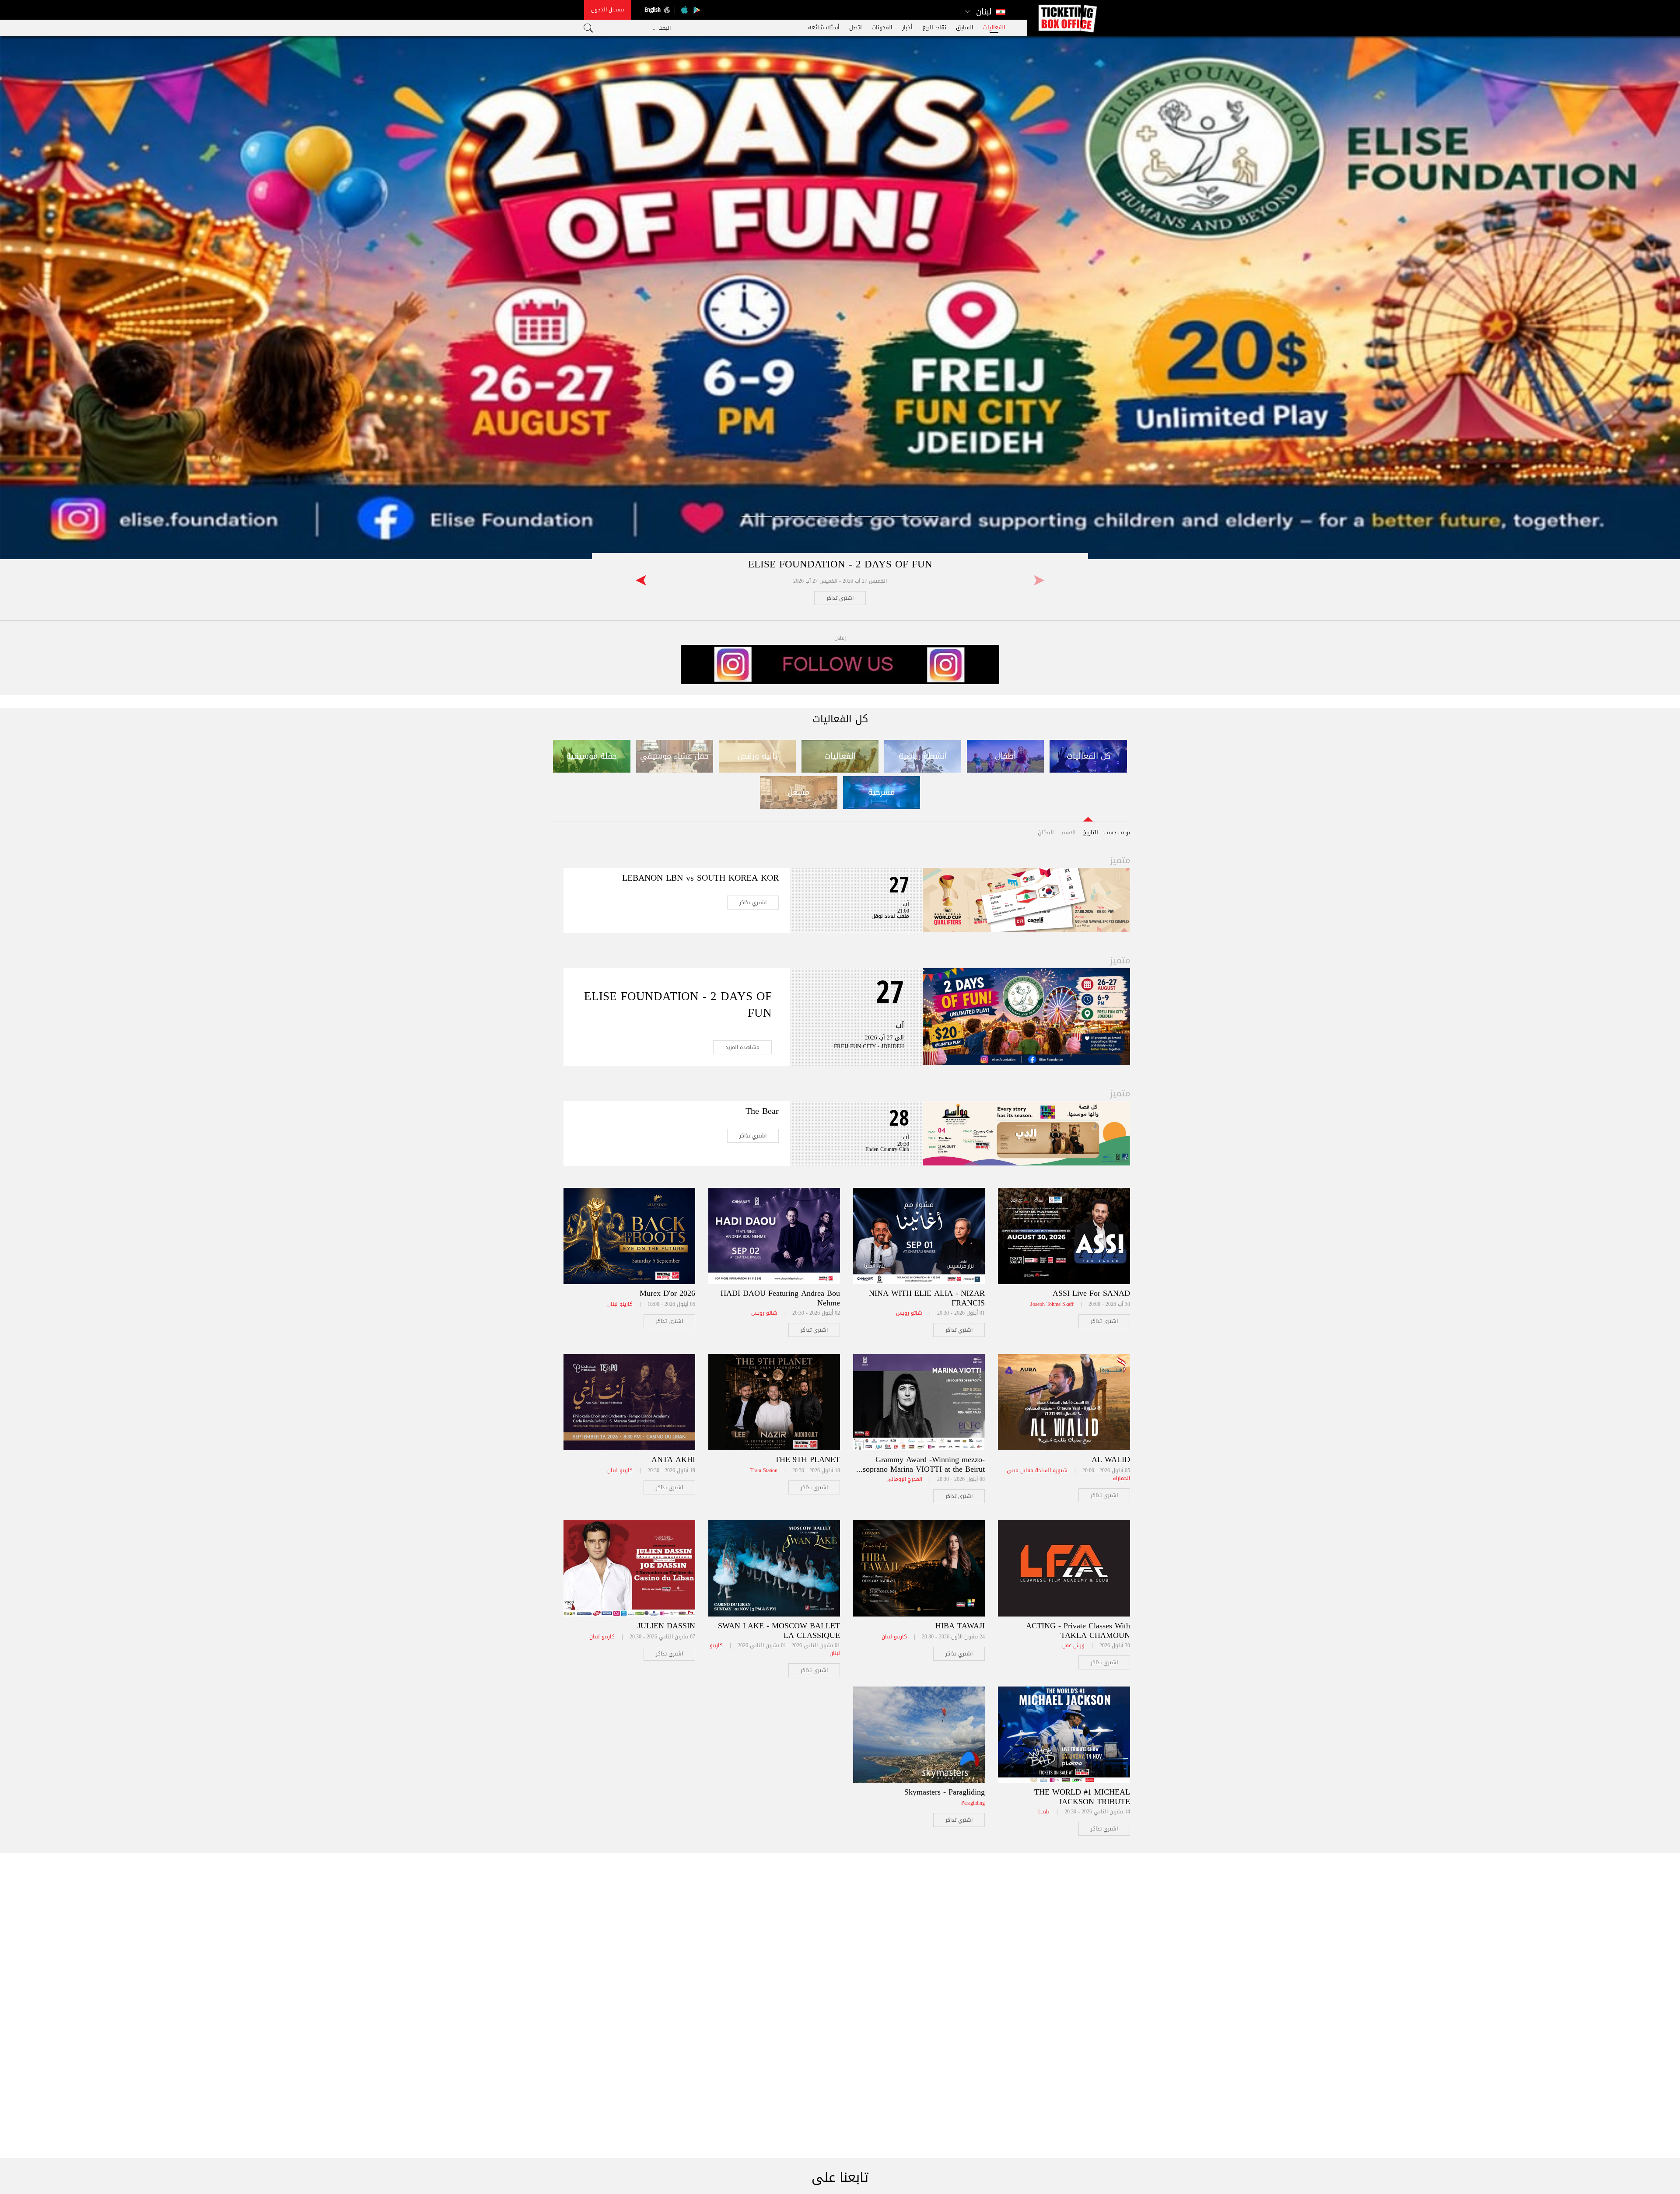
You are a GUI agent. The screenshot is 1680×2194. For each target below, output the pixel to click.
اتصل (856, 27)
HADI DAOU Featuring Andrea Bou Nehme (780, 1298)
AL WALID (1111, 1459)
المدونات (882, 27)
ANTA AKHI (673, 1459)
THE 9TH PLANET (807, 1459)
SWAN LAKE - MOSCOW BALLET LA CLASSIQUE (779, 1631)
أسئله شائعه (824, 27)
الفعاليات (994, 27)
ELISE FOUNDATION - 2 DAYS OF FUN (840, 564)
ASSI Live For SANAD (1091, 1293)
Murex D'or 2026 (667, 1293)
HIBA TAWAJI (960, 1626)
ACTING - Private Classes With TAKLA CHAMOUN (1078, 1631)
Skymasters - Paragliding (945, 1792)
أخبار (907, 27)
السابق (965, 27)
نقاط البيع (934, 27)
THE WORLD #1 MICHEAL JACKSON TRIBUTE (1082, 1797)
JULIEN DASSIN (666, 1626)
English (653, 9)
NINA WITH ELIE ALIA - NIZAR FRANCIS (927, 1298)
